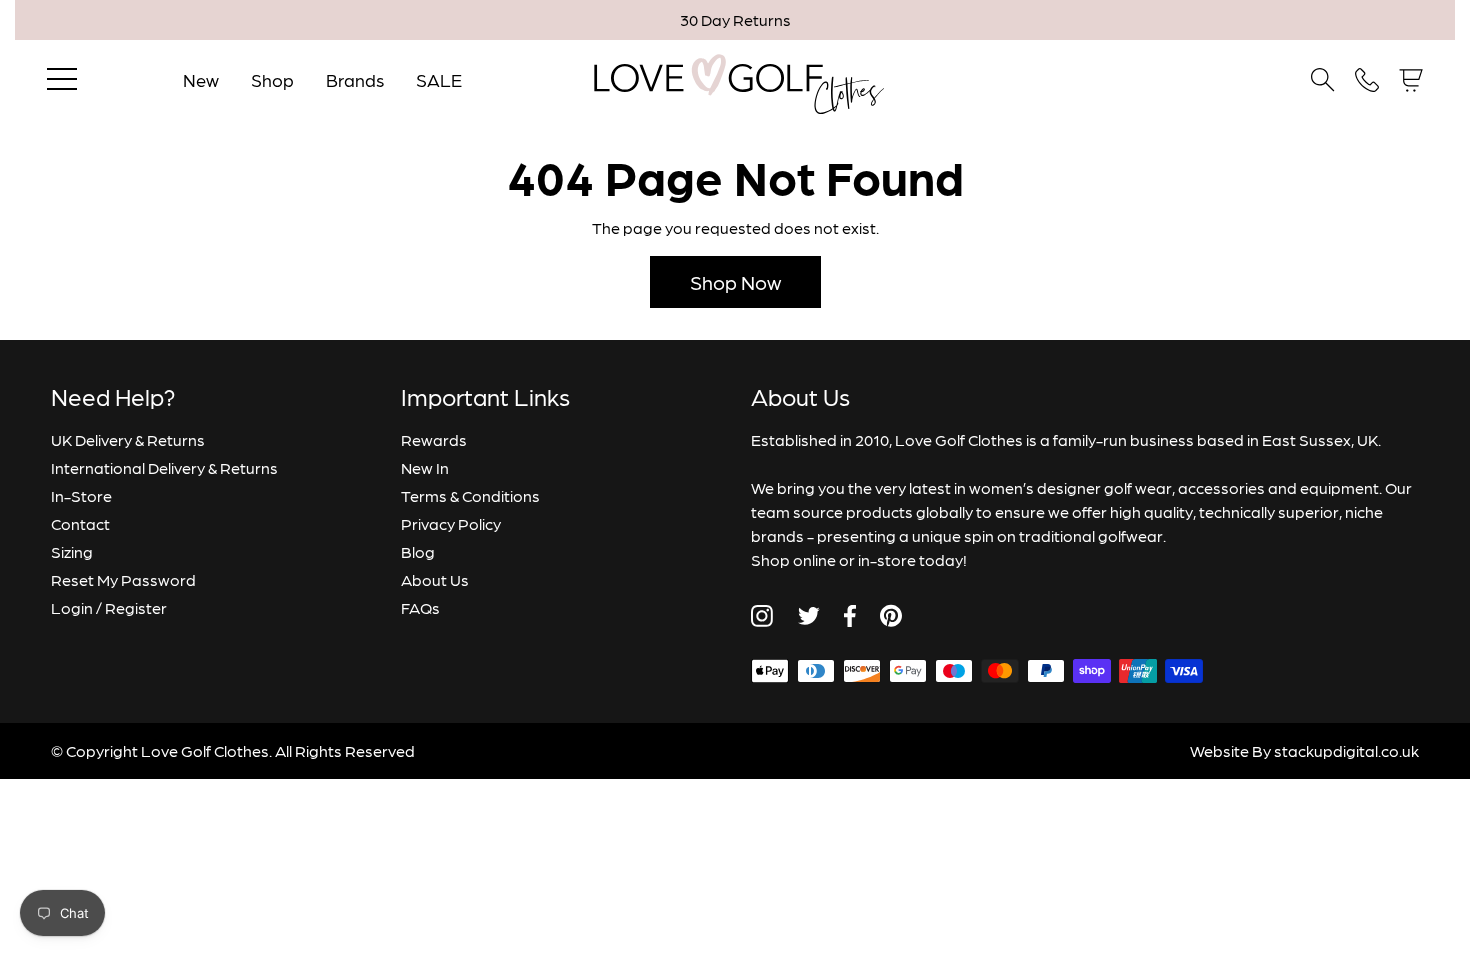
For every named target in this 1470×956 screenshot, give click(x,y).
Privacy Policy (451, 523)
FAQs (420, 607)
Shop (272, 79)
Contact (80, 523)
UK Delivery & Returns (128, 439)
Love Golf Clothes (205, 750)
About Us (435, 579)
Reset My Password (123, 579)
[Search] (1323, 80)
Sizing (72, 551)
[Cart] (1411, 80)
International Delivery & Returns (164, 467)
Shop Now (735, 282)
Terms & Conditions (470, 495)
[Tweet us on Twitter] (808, 616)
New (201, 79)
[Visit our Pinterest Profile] (891, 615)
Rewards (434, 439)
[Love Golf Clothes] (735, 80)
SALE (439, 79)
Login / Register (109, 607)
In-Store (81, 495)
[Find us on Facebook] (850, 616)
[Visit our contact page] (1367, 80)
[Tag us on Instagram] (762, 616)
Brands (355, 79)
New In (425, 467)
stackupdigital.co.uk (1346, 750)
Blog (418, 551)
